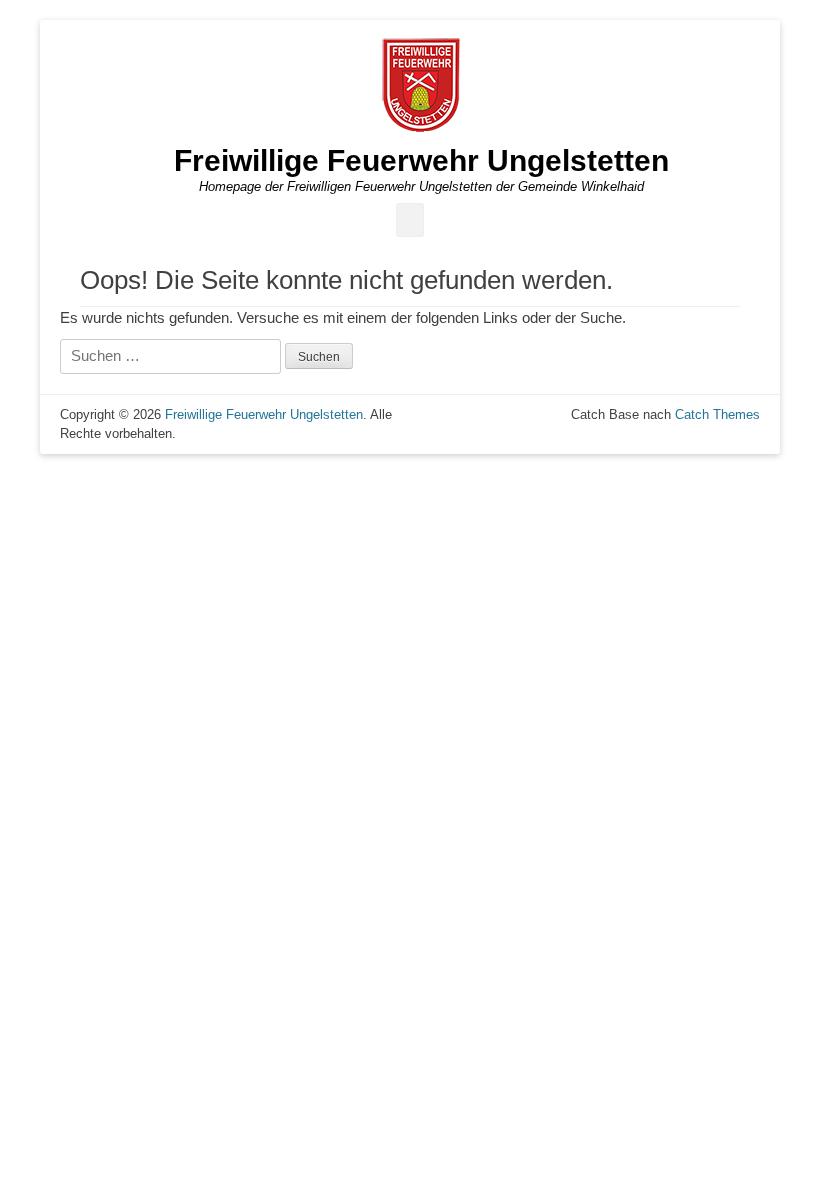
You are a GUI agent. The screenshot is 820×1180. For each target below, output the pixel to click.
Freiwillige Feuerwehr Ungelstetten (421, 160)
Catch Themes (717, 414)
